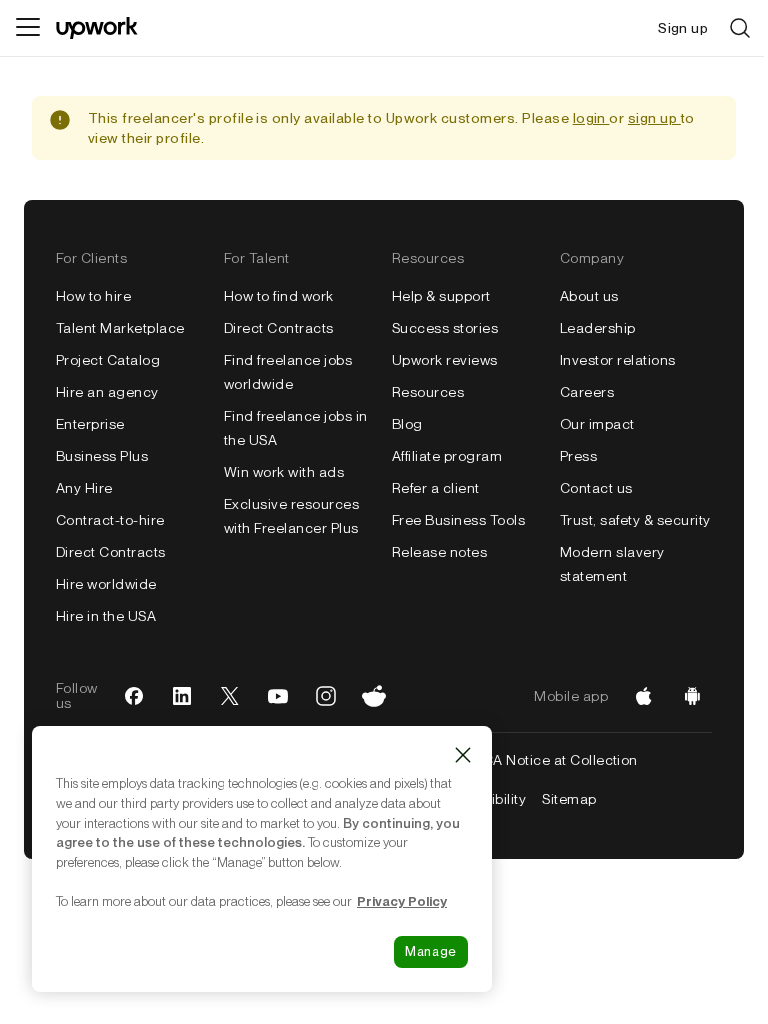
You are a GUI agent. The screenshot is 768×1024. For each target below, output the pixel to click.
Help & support (441, 296)
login (591, 118)
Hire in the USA (106, 616)
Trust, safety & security (635, 520)
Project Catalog (108, 360)
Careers (587, 392)
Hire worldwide (106, 584)
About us (589, 296)
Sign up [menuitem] (683, 28)
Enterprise (90, 424)
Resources (428, 392)
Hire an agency (107, 392)
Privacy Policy (402, 901)
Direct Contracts (111, 552)
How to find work (279, 296)
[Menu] (28, 28)
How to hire (93, 296)
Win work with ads (284, 472)
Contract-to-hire (110, 520)
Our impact (597, 424)
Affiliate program (447, 456)
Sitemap (569, 799)
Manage (431, 951)
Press (578, 456)
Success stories (445, 328)
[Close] (463, 755)
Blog (407, 424)
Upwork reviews (445, 360)
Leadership (598, 328)
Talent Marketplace (120, 328)
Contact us (596, 488)
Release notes (439, 552)
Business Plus (102, 456)
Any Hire (84, 488)
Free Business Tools (458, 520)
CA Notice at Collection (560, 760)
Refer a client (436, 488)
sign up (654, 118)
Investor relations (618, 360)
